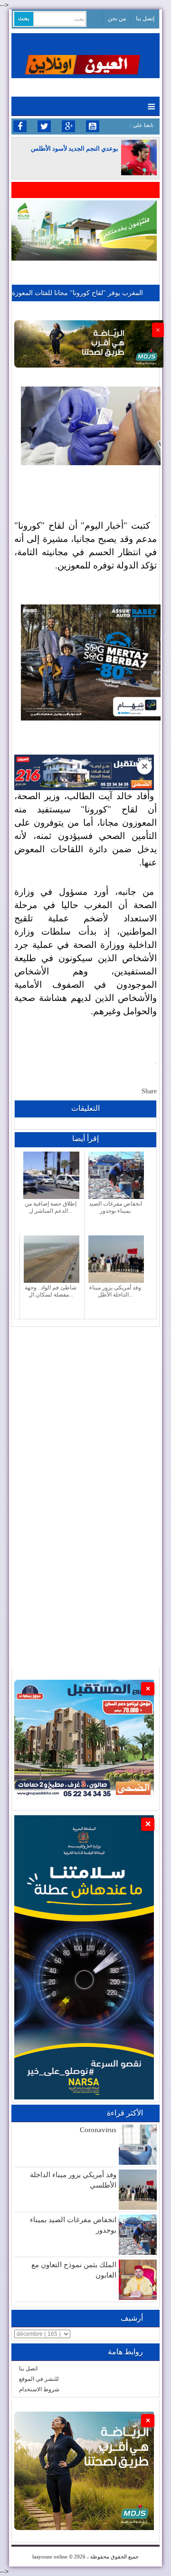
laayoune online (50, 2557)
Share (149, 1091)
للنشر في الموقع (39, 2379)
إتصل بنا (145, 18)
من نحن (117, 18)
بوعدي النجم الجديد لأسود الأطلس (75, 149)
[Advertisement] (85, 1412)
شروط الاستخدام (39, 2389)
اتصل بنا (28, 2369)
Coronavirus (98, 2130)
